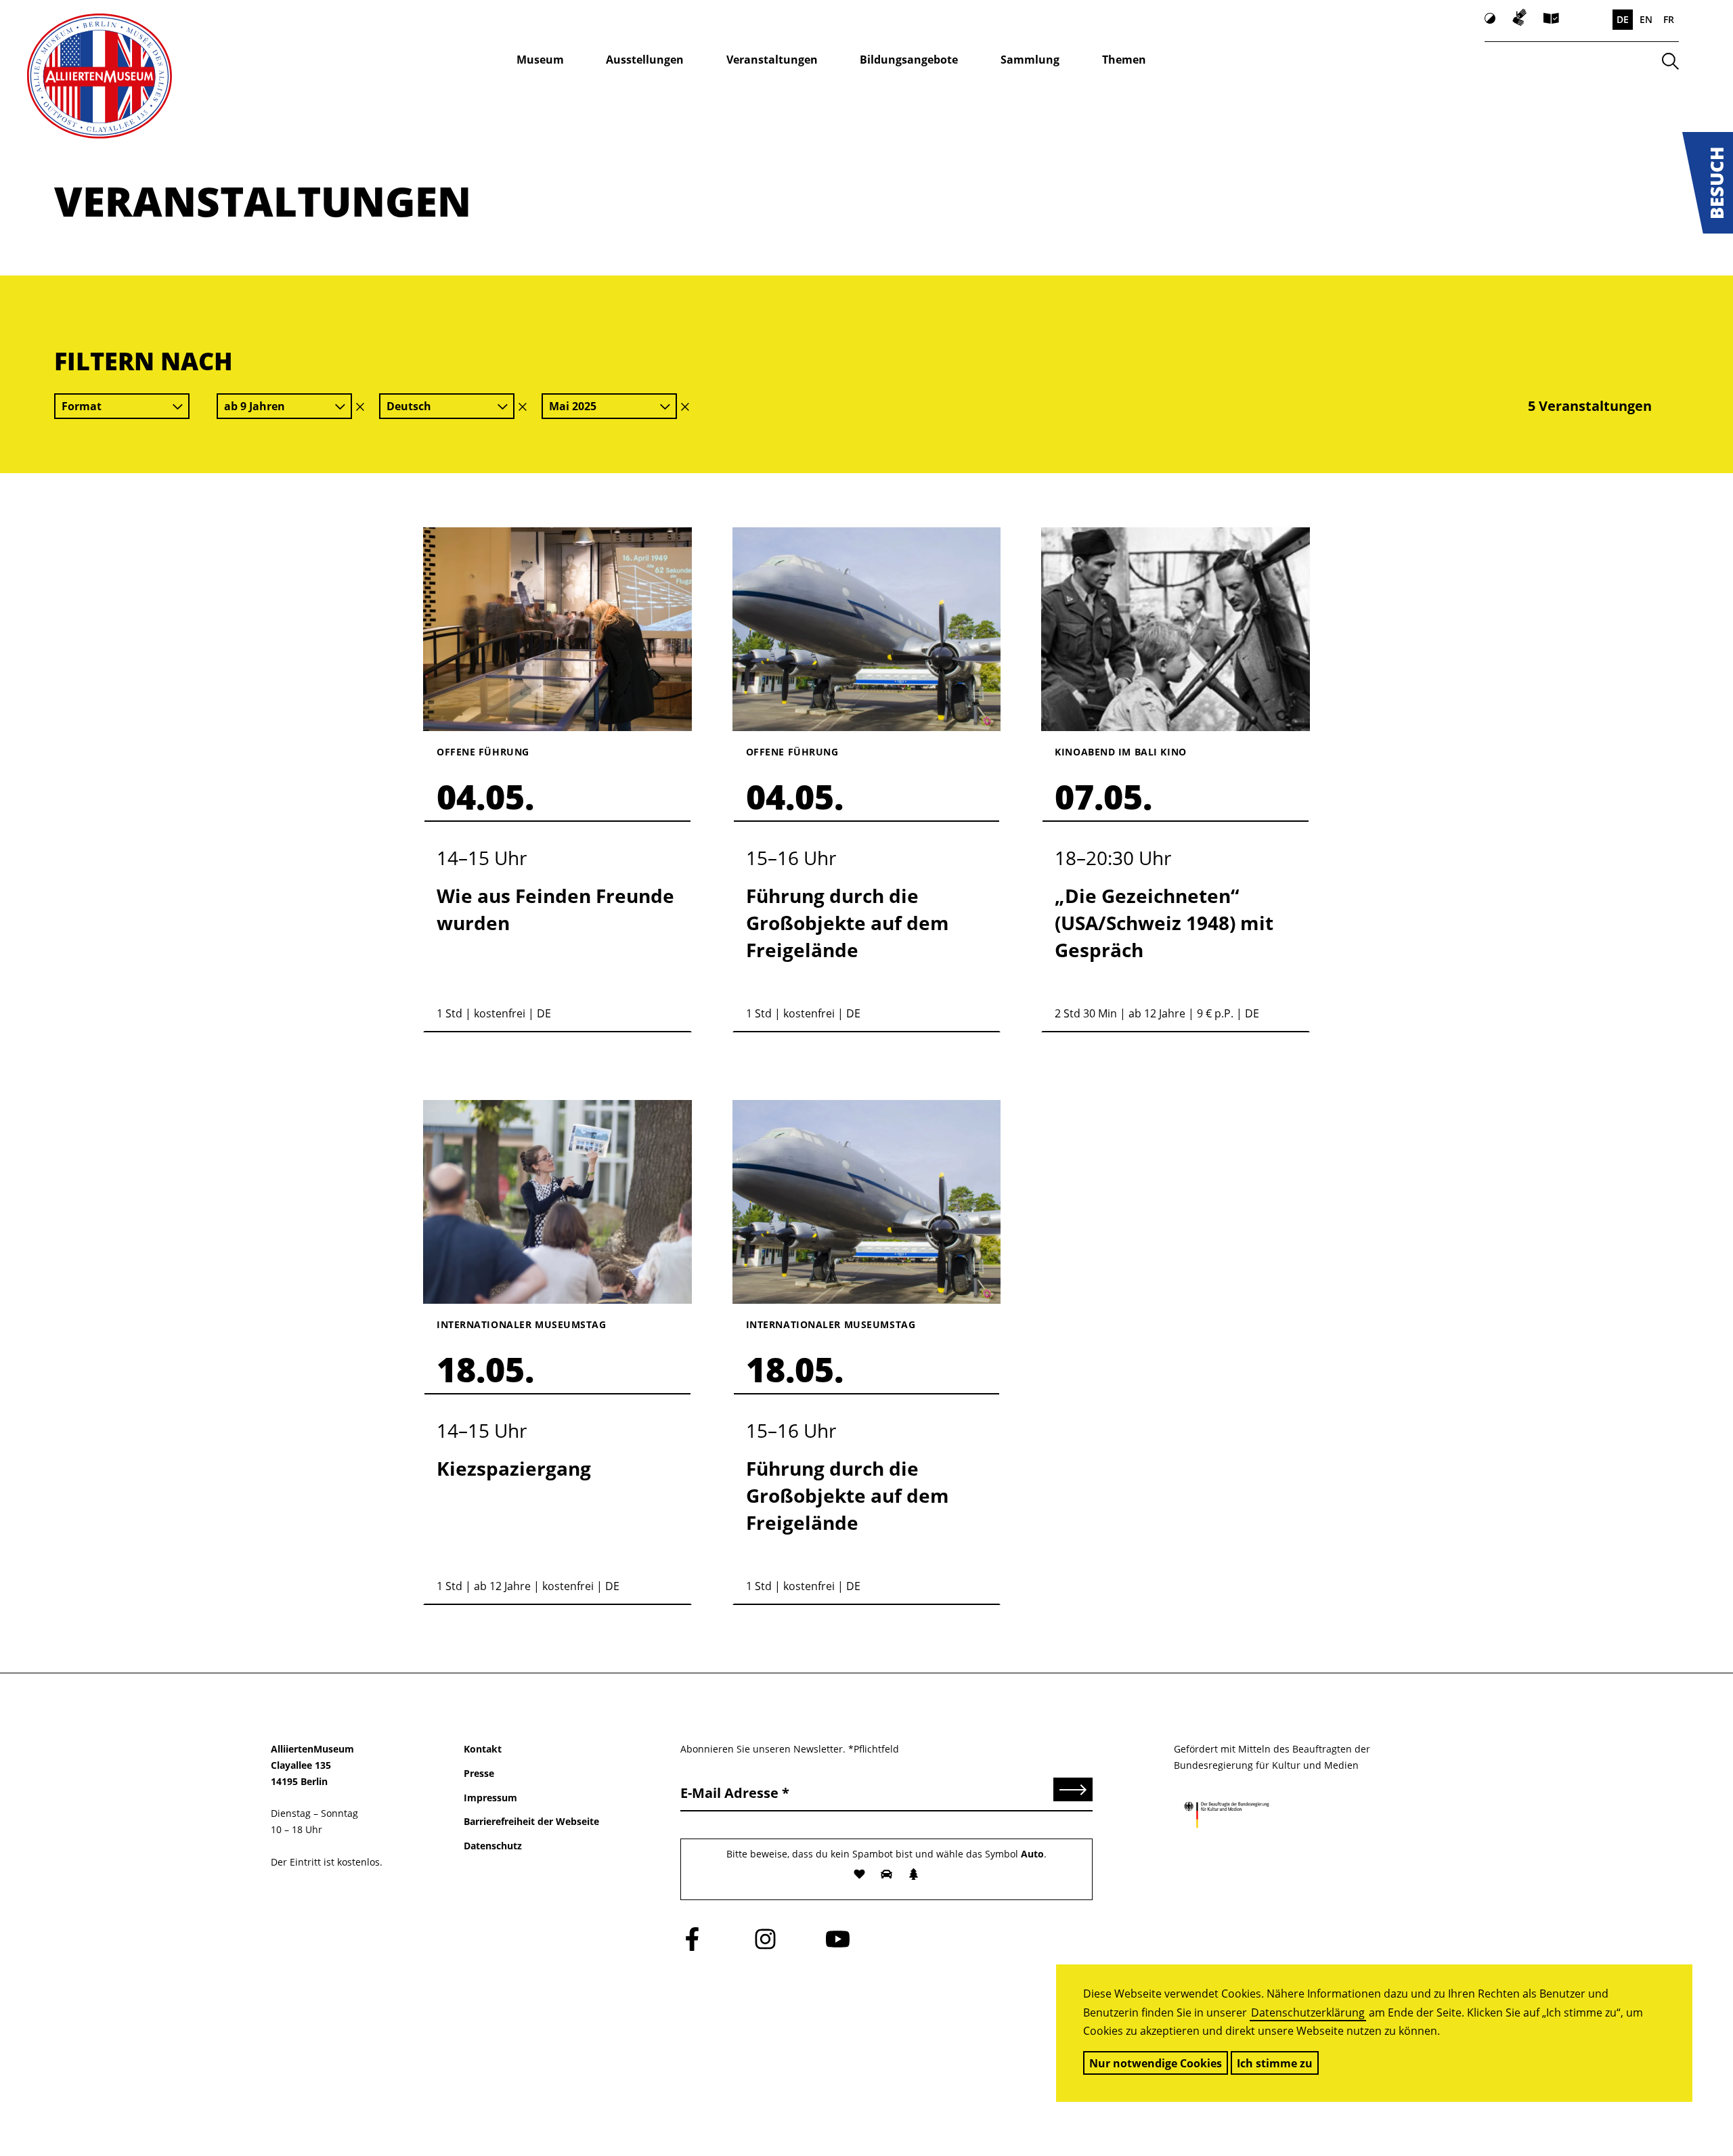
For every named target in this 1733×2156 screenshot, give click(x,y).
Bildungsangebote (909, 60)
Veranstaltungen (772, 60)
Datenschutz (493, 1846)
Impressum (490, 1798)
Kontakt (483, 1749)
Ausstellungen (645, 60)
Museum (540, 60)
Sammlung (1030, 60)
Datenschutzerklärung (1308, 2012)
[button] (1708, 183)
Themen (1124, 60)
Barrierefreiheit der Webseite (531, 1821)
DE (1623, 19)
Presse (479, 1773)
